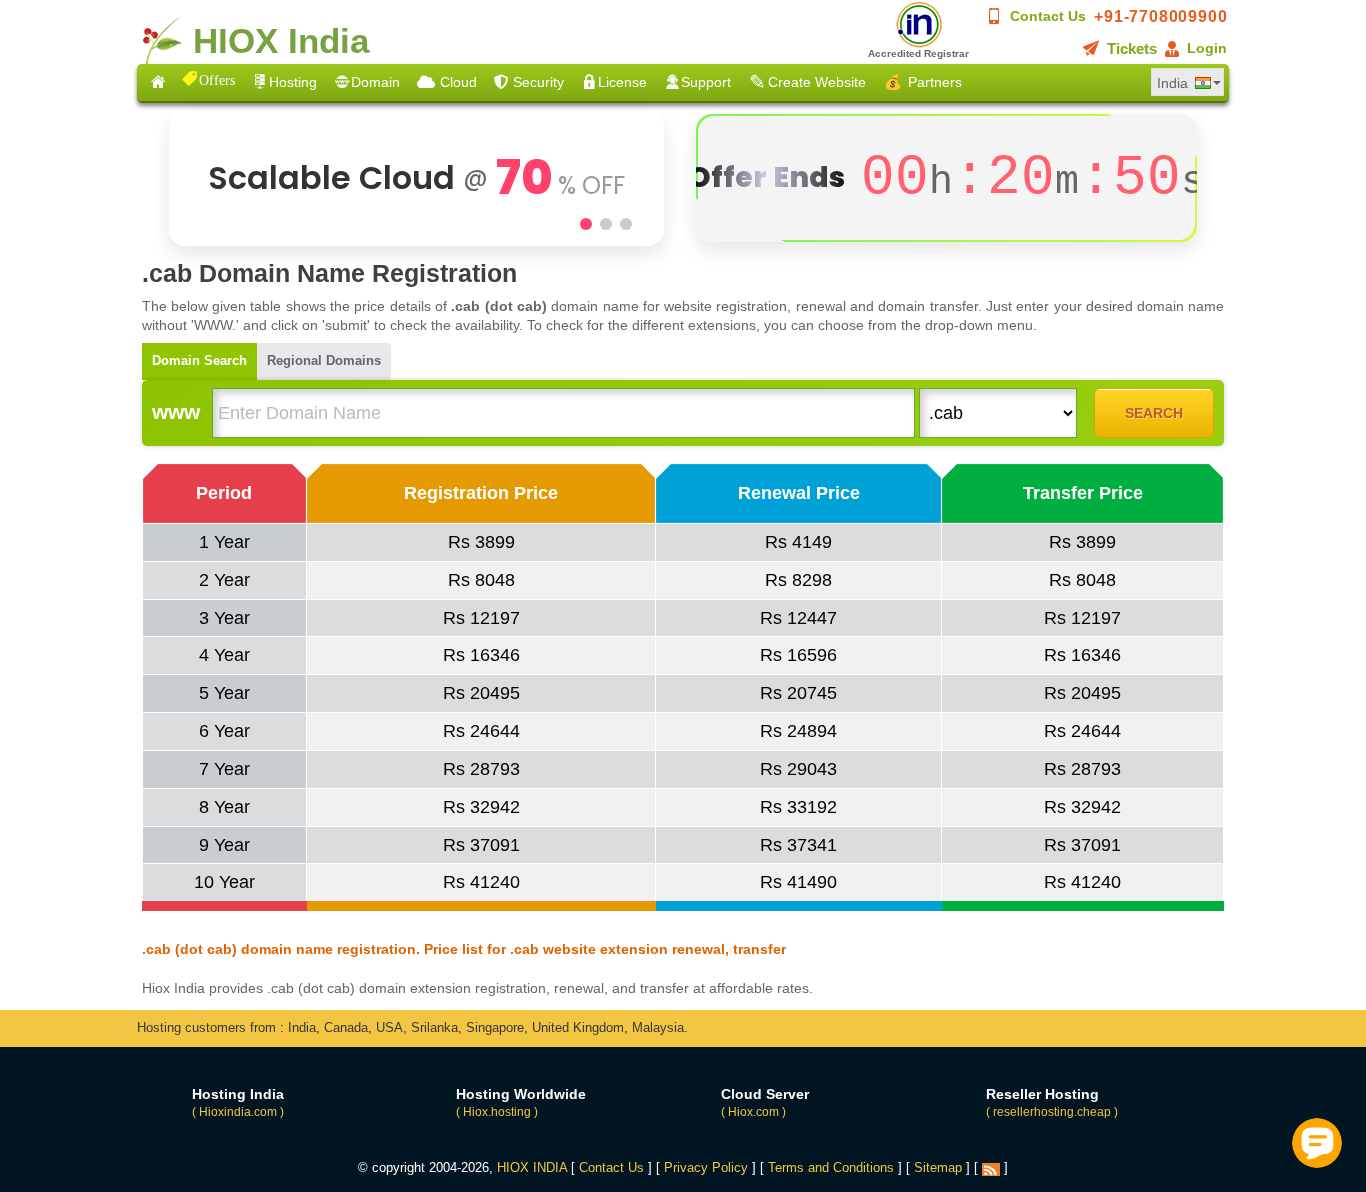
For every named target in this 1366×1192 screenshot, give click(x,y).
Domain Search (199, 360)
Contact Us (1048, 16)
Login (1207, 48)
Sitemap (938, 1167)
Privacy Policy (706, 1167)
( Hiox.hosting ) (497, 1112)
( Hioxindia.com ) (238, 1112)
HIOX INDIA (532, 1167)
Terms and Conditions (831, 1167)
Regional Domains (324, 360)
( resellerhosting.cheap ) (1052, 1112)
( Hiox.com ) (753, 1112)
